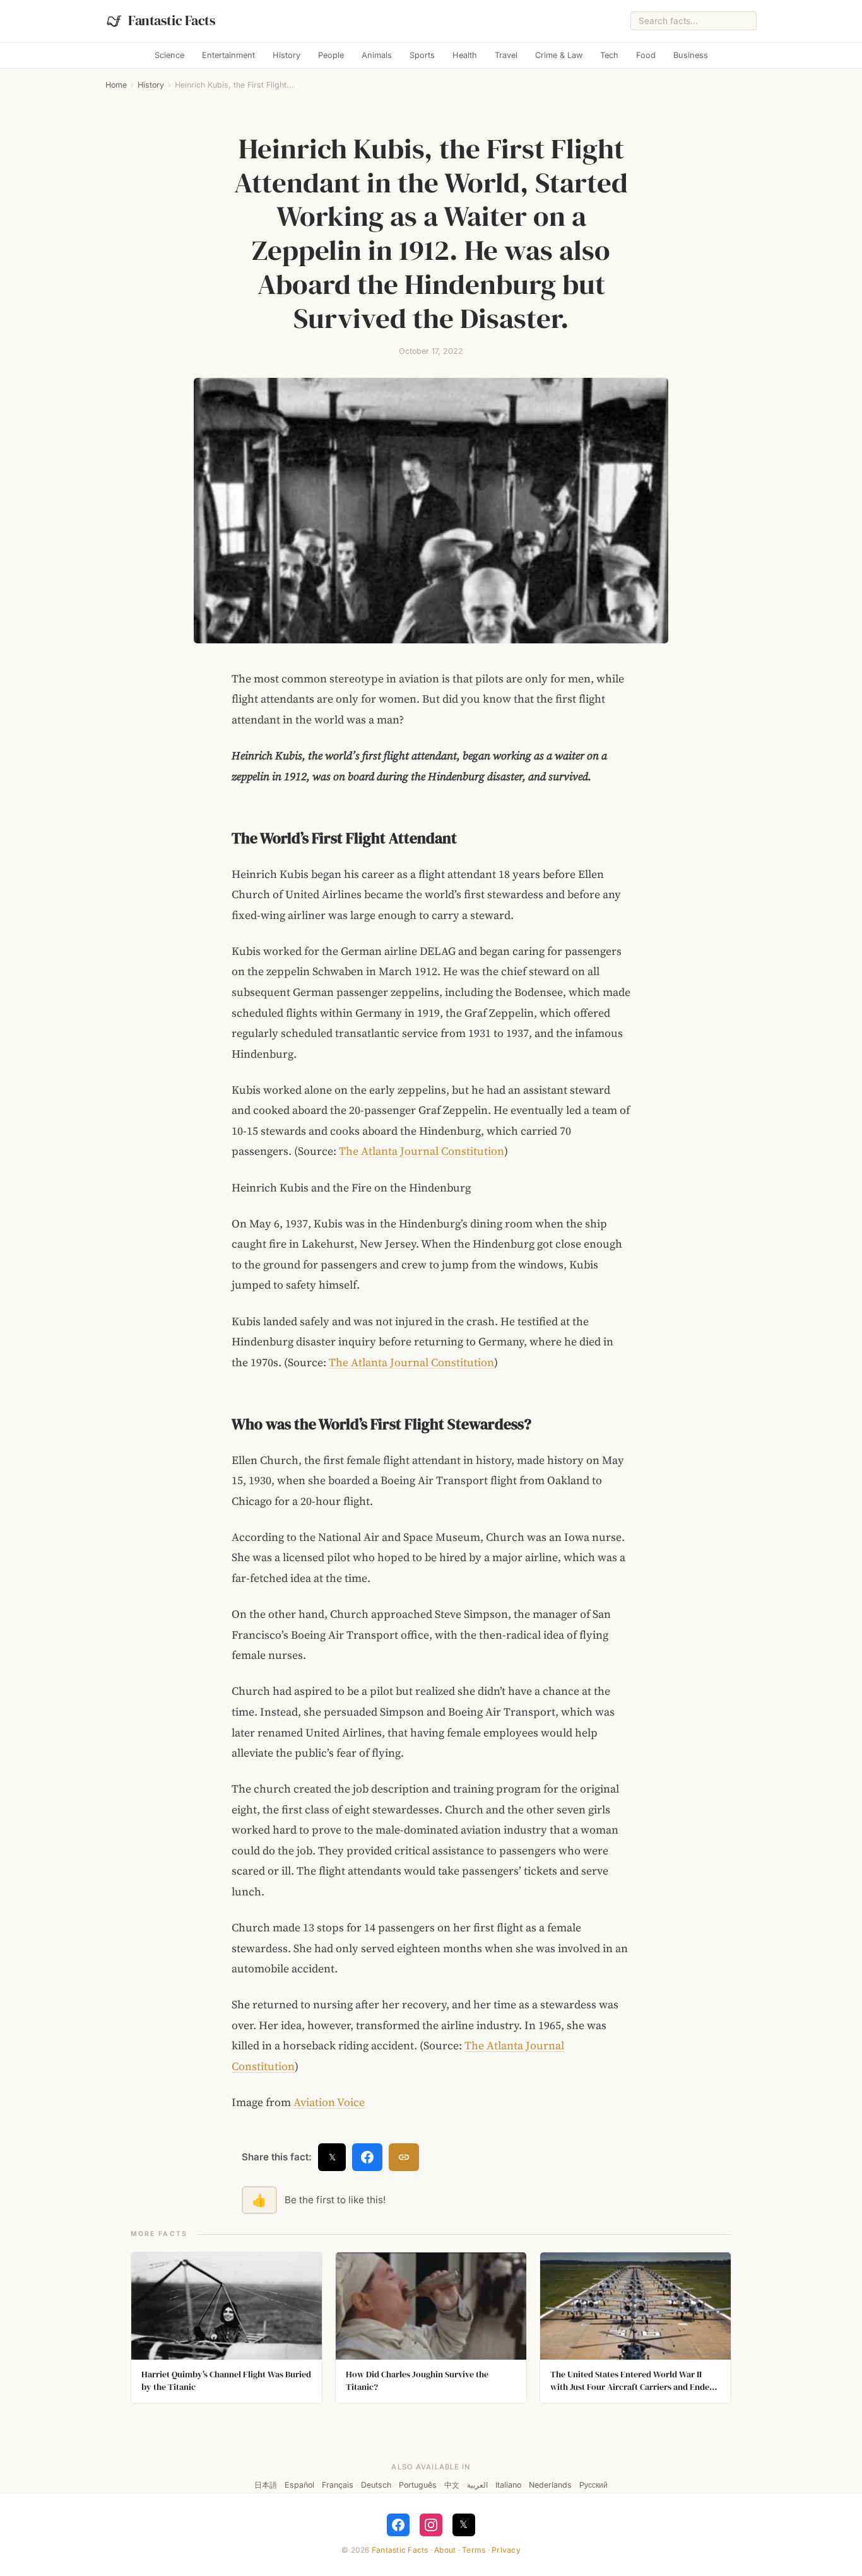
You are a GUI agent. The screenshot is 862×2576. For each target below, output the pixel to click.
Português (418, 2485)
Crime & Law (559, 55)
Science (169, 55)
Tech (609, 55)
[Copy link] (404, 2157)
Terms (474, 2550)
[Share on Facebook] (367, 2157)
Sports (422, 55)
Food (646, 55)
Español (299, 2485)
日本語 (266, 2485)
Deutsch (376, 2485)
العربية (477, 2485)
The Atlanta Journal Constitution (422, 1151)
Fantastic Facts (400, 2550)
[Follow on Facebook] (398, 2525)
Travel (506, 55)
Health (465, 55)
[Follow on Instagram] (431, 2525)
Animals (377, 55)
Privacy (506, 2550)
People (331, 55)
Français (338, 2485)
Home (116, 85)
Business (691, 55)
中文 (452, 2485)
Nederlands (550, 2485)
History (286, 55)
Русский (593, 2485)
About (445, 2550)
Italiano (508, 2485)
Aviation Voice (329, 2102)
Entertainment (228, 55)
